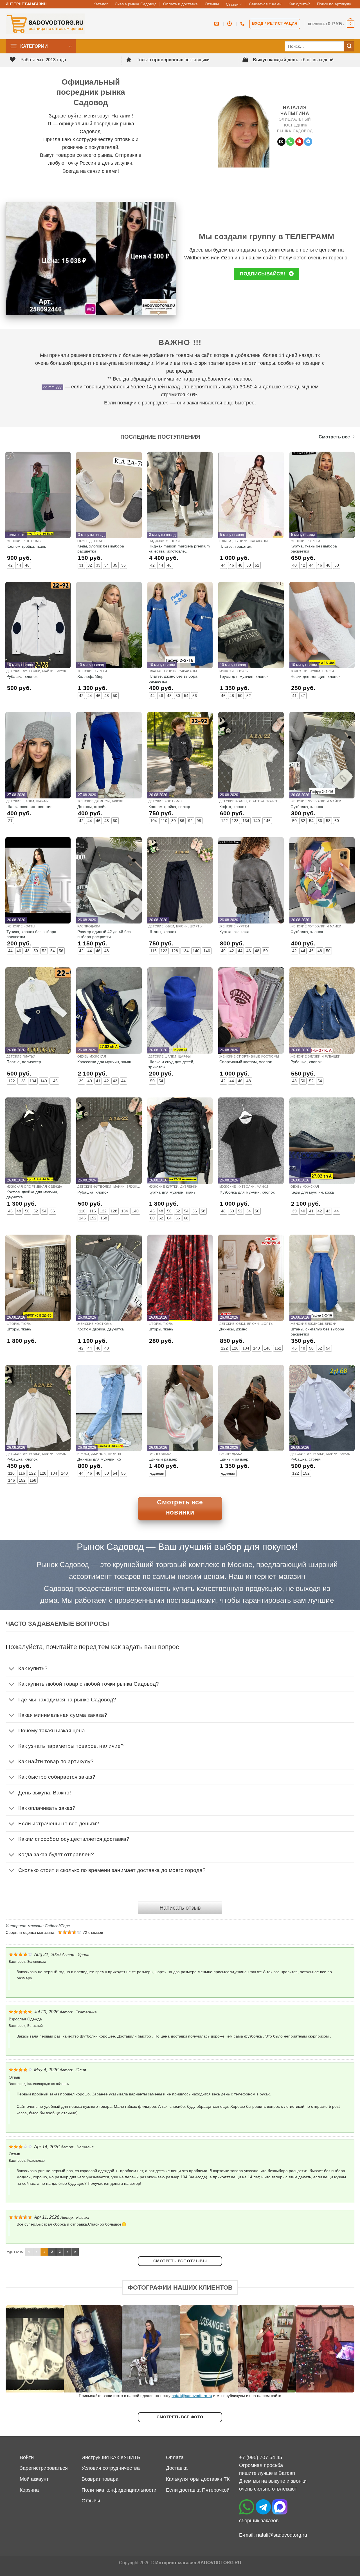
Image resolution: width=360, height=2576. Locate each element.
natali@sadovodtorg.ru (192, 2396)
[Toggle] (12, 1669)
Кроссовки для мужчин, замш (104, 1062)
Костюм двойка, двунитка (101, 1329)
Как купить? (299, 4)
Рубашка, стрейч (306, 1459)
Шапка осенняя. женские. (30, 807)
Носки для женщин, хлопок (315, 676)
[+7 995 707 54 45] (243, 24)
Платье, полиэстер (24, 1062)
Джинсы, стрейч (92, 807)
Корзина (29, 2490)
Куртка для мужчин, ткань (172, 1192)
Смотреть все (334, 437)
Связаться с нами (265, 4)
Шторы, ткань (19, 1329)
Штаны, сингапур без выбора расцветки (317, 1332)
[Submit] (349, 47)
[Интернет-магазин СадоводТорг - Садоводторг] (45, 24)
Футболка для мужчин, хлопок (247, 1192)
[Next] (340, 2349)
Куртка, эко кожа (234, 932)
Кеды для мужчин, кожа (312, 1192)
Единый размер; (164, 1459)
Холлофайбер (90, 676)
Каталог (101, 4)
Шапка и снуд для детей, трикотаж (171, 1064)
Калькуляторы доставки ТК (198, 2479)
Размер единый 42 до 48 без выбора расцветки (104, 934)
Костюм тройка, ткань (26, 546)
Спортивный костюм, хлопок (246, 1062)
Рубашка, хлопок (22, 676)
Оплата (175, 2457)
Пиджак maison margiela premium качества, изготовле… (179, 549)
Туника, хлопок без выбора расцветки (31, 934)
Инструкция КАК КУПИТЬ (111, 2457)
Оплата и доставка (180, 4)
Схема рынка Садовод (136, 4)
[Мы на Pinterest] (299, 142)
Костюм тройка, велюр (169, 807)
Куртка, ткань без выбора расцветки (314, 549)
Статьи (232, 4)
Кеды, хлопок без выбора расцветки (101, 549)
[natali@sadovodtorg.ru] (217, 24)
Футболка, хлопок (307, 807)
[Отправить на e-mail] (281, 142)
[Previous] (20, 2349)
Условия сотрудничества (111, 2468)
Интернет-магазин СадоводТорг (38, 1926)
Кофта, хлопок (233, 807)
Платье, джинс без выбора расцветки (173, 679)
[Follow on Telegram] (308, 142)
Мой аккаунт (34, 2479)
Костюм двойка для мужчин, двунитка (32, 1194)
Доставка (177, 2468)
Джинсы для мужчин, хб (99, 1459)
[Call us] (290, 142)
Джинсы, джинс (233, 1329)
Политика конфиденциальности (119, 2490)
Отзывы (212, 4)
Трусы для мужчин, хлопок (244, 676)
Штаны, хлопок (162, 932)
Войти (27, 2457)
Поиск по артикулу (334, 4)
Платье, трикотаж (235, 546)
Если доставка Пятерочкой (198, 2490)
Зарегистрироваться (44, 2468)
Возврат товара (100, 2479)
